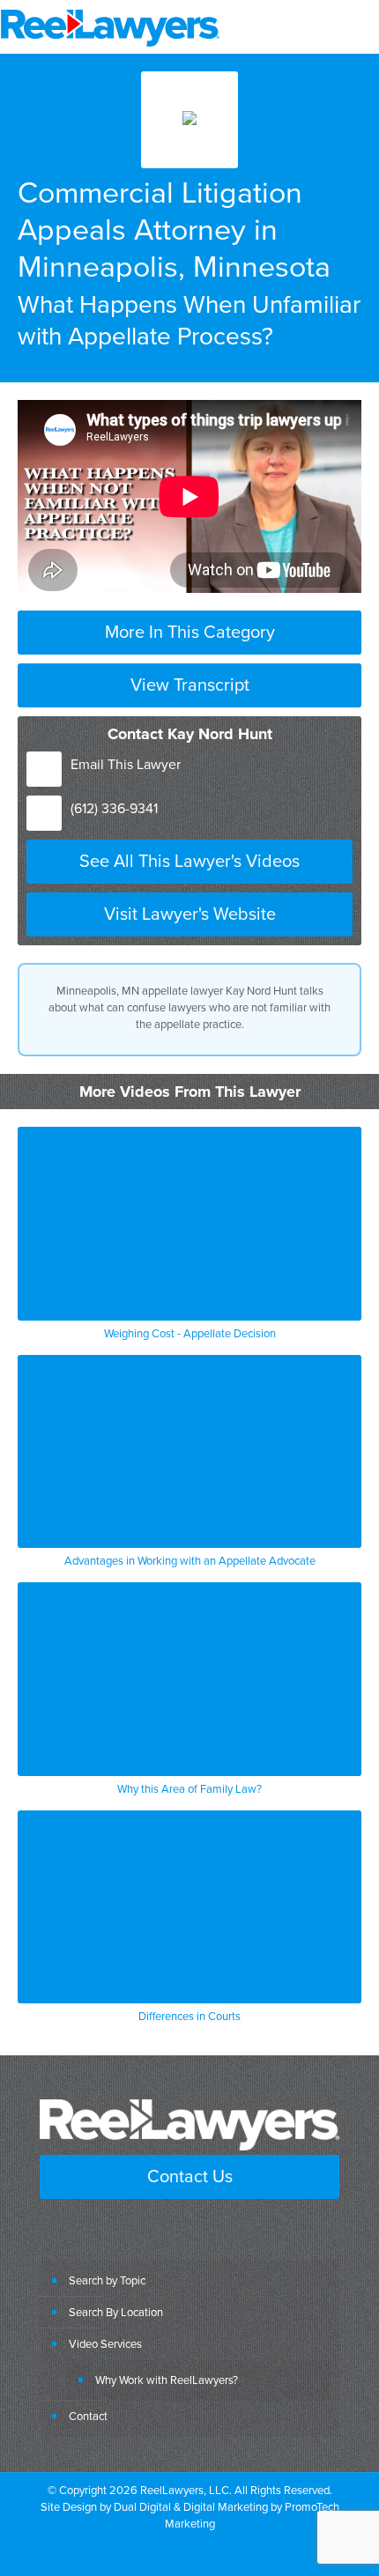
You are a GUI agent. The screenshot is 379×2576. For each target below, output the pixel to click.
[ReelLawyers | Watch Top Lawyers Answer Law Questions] (110, 26)
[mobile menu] (355, 26)
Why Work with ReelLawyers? (167, 2380)
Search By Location (116, 2312)
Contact (88, 2416)
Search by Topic (107, 2280)
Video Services (105, 2343)
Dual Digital (142, 2506)
